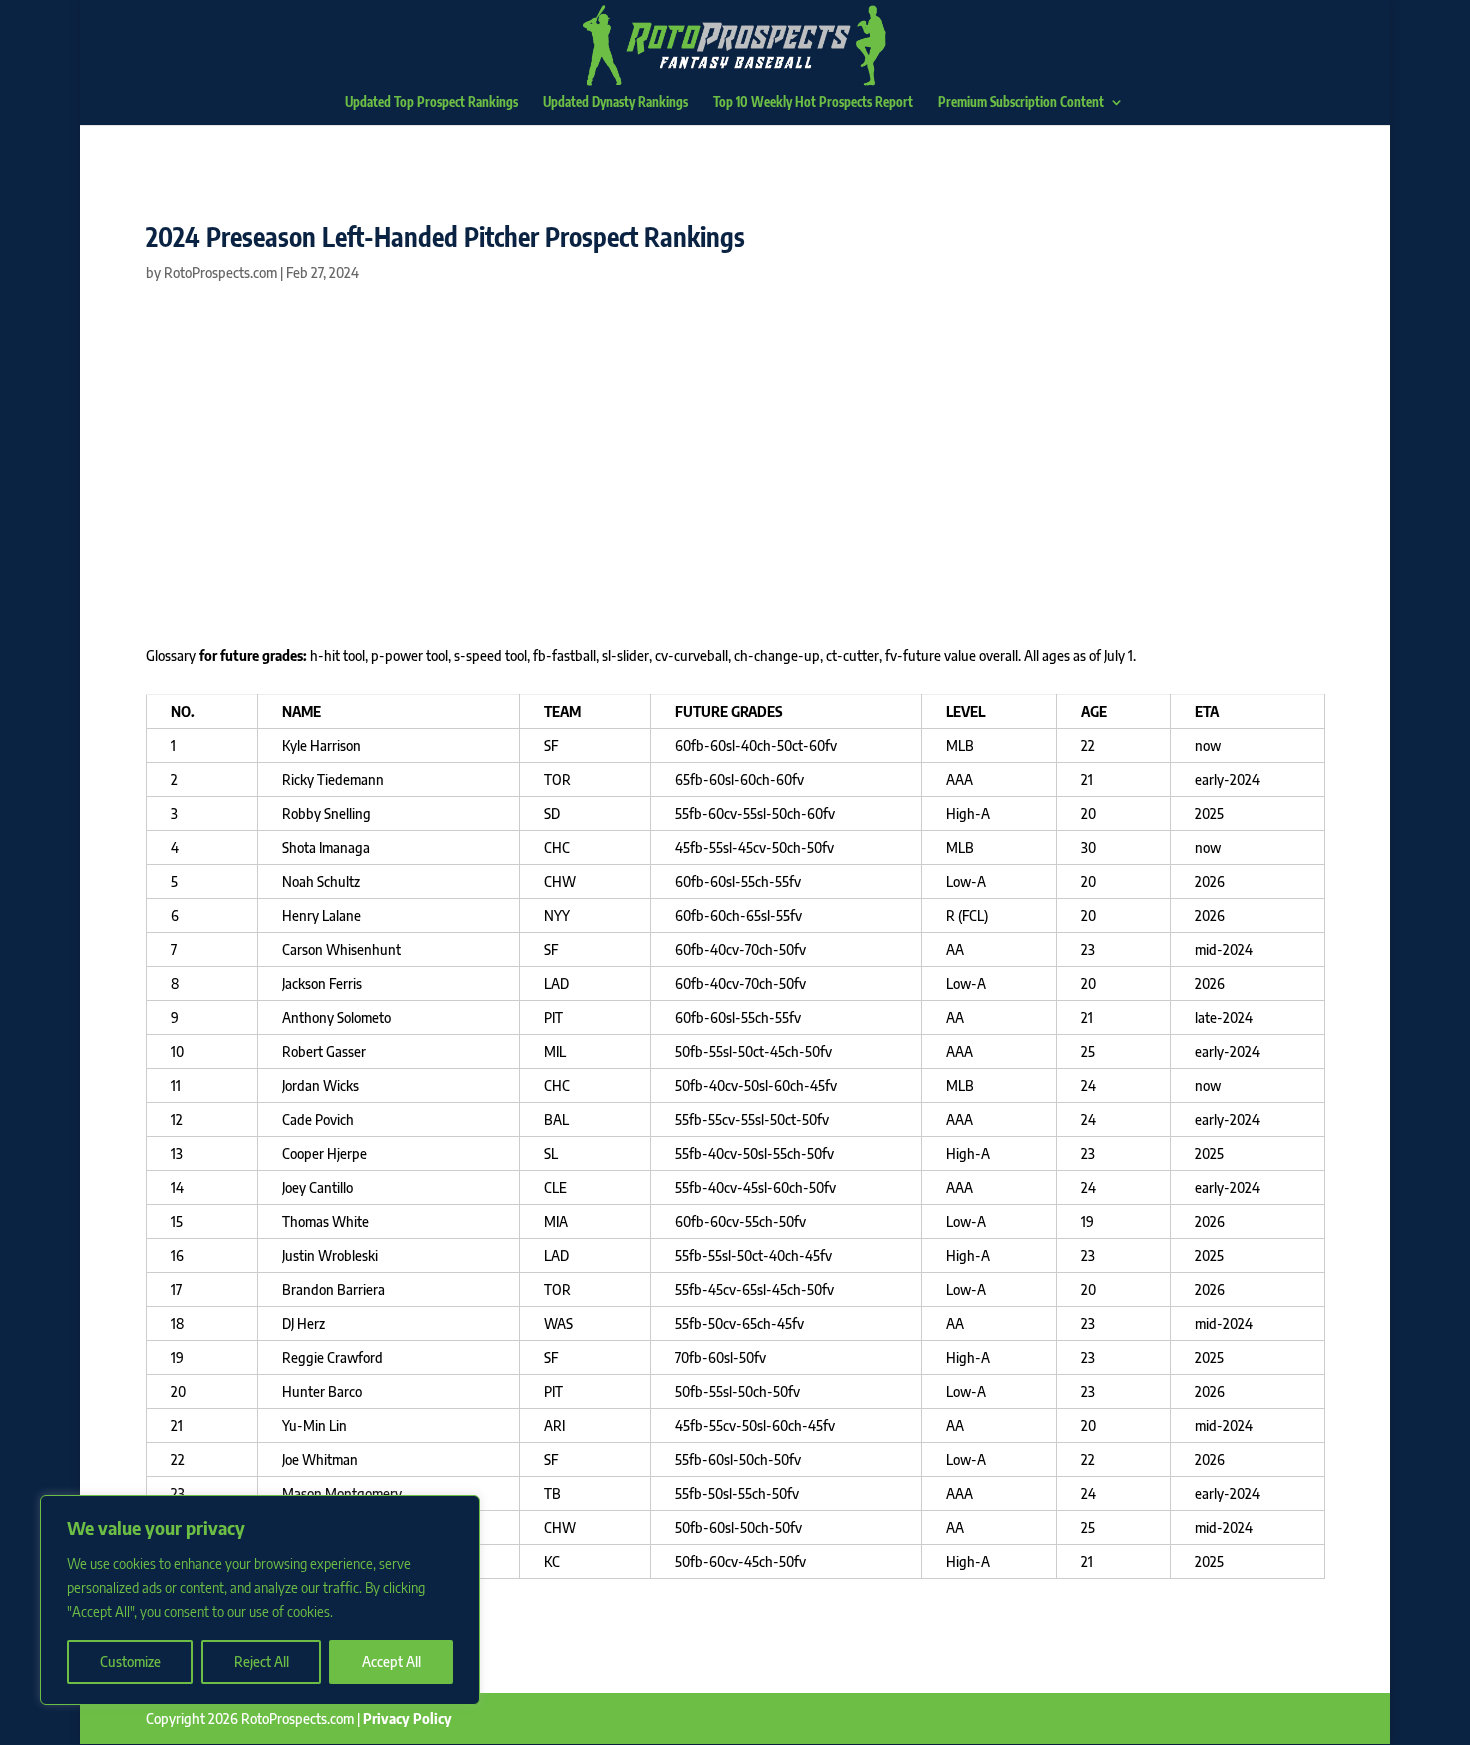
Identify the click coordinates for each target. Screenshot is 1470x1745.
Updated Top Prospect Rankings (431, 102)
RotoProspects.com (220, 272)
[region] (260, 1600)
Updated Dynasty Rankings (615, 102)
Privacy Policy (407, 1718)
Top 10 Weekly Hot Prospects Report (813, 102)
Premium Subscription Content (1021, 102)
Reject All (261, 1661)
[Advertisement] (735, 466)
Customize (130, 1661)
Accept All (391, 1661)
